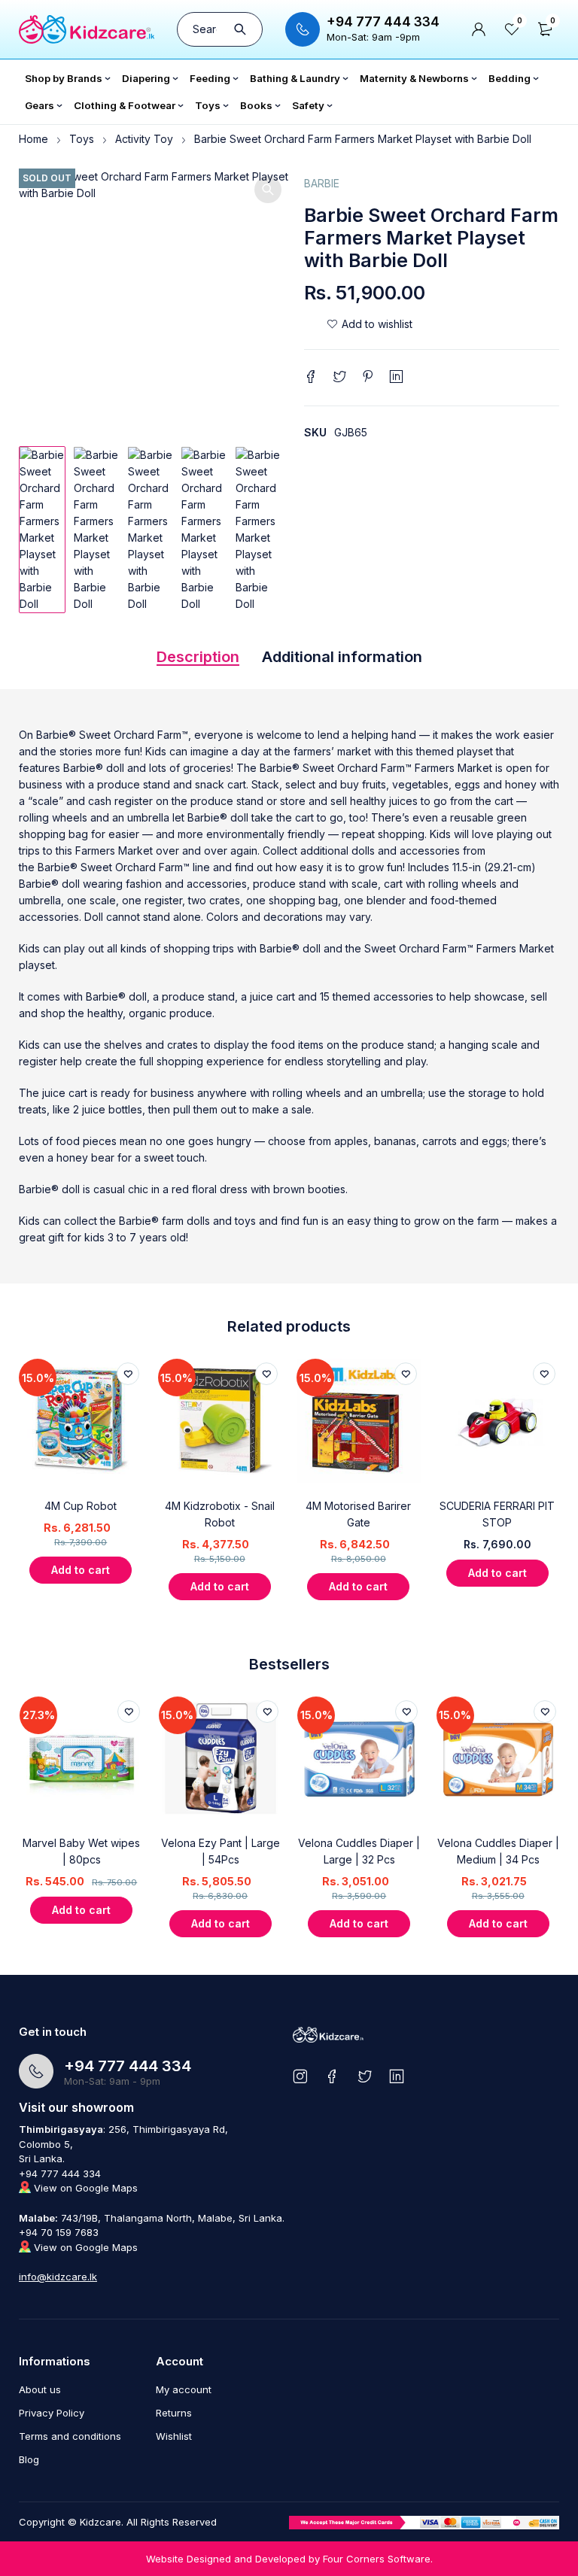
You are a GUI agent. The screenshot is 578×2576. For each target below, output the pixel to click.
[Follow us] (365, 2076)
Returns (174, 2413)
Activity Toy (144, 139)
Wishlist (174, 2436)
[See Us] (300, 2076)
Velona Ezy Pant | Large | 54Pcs (221, 1851)
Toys (82, 139)
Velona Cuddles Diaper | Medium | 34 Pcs (498, 1851)
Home (33, 139)
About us (40, 2389)
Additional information (342, 657)
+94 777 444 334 (383, 22)
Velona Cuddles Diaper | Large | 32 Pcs (359, 1851)
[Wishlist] (370, 324)
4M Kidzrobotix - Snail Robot (220, 1514)
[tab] (198, 661)
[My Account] (479, 29)
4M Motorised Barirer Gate (358, 1514)
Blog (29, 2459)
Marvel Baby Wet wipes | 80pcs (81, 1851)
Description (198, 657)
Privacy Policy (52, 2413)
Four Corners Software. (378, 2559)
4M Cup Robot (81, 1506)
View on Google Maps (84, 2188)
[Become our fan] (332, 2076)
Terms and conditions (70, 2436)
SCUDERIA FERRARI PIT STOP (497, 1514)
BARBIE (322, 183)
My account (184, 2389)
